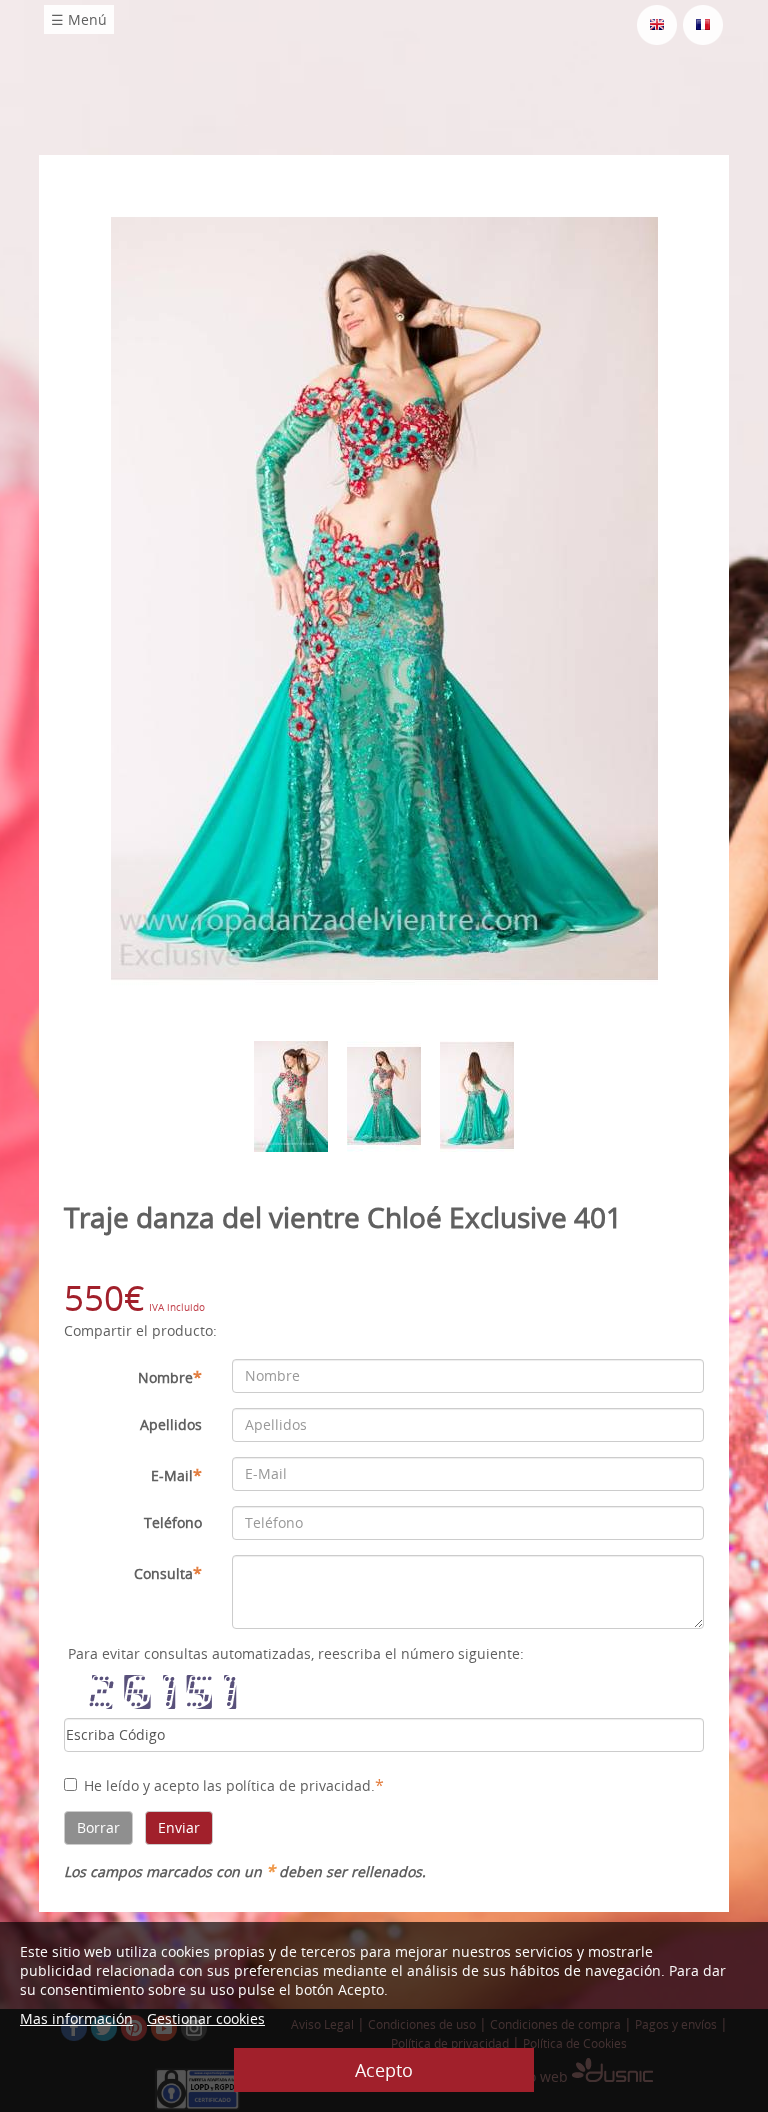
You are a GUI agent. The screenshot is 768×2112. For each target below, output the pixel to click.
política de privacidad (298, 1785)
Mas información (76, 2018)
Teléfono (173, 1522)
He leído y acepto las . (234, 1785)
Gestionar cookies (206, 2018)
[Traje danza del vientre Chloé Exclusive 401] (384, 597)
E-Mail (176, 1475)
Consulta (168, 1573)
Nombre (170, 1377)
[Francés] (703, 23)
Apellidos (171, 1424)
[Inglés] (657, 23)
